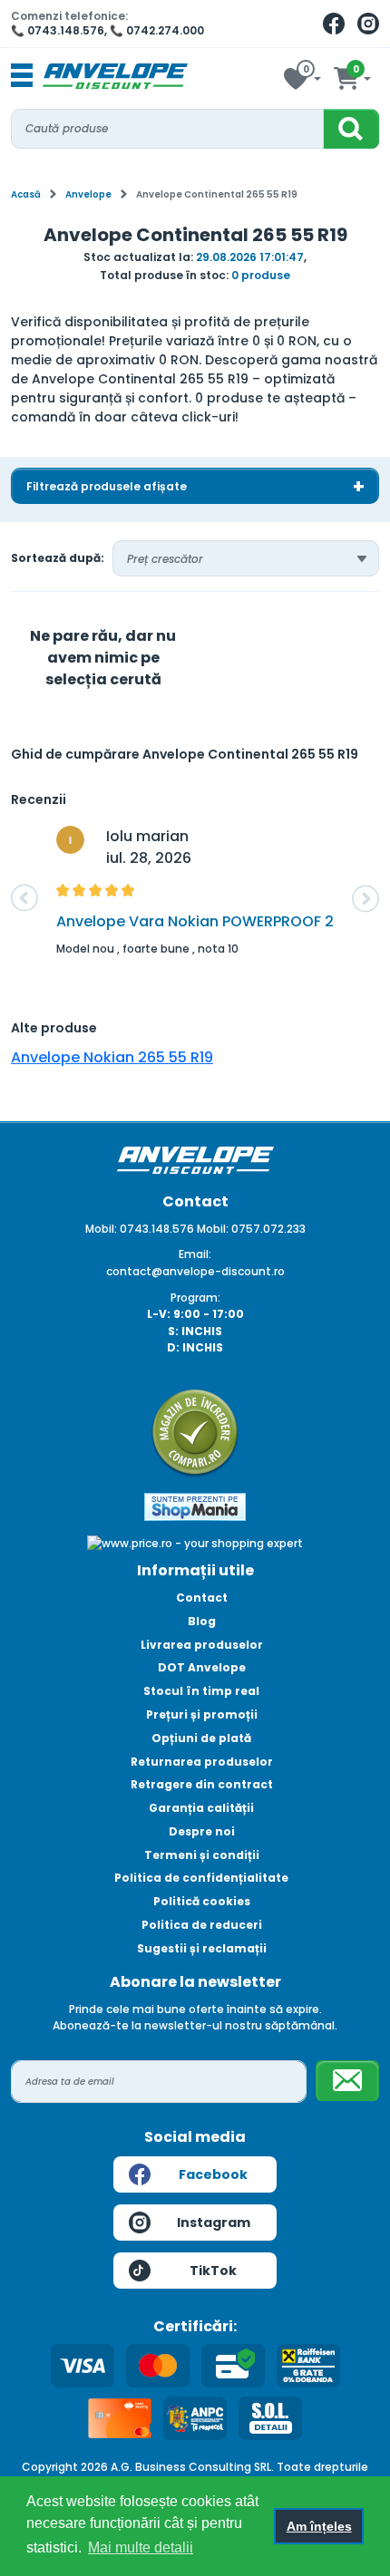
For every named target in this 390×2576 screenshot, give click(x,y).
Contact (202, 1598)
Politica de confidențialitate (201, 1878)
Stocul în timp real (201, 1691)
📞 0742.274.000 (157, 30)
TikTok (213, 2271)
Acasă (26, 194)
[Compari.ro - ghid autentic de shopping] (195, 1432)
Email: (195, 1254)
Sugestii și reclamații (202, 1948)
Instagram (214, 2223)
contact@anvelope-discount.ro (195, 1271)
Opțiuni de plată (201, 1738)
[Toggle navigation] (22, 76)
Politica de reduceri (202, 1925)
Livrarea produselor (202, 1645)
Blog (202, 1621)
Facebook (213, 2174)
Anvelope (88, 194)
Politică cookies (202, 1901)
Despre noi (202, 1831)
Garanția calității (201, 1808)
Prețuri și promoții (202, 1714)
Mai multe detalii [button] (141, 2547)
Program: (195, 1298)
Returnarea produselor (202, 1762)
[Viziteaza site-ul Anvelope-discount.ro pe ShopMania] (195, 1506)
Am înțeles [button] (319, 2526)
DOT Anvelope (202, 1667)
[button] (24, 898)
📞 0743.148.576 (58, 30)
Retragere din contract (202, 1784)
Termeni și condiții (202, 1855)
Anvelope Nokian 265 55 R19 (112, 1057)
